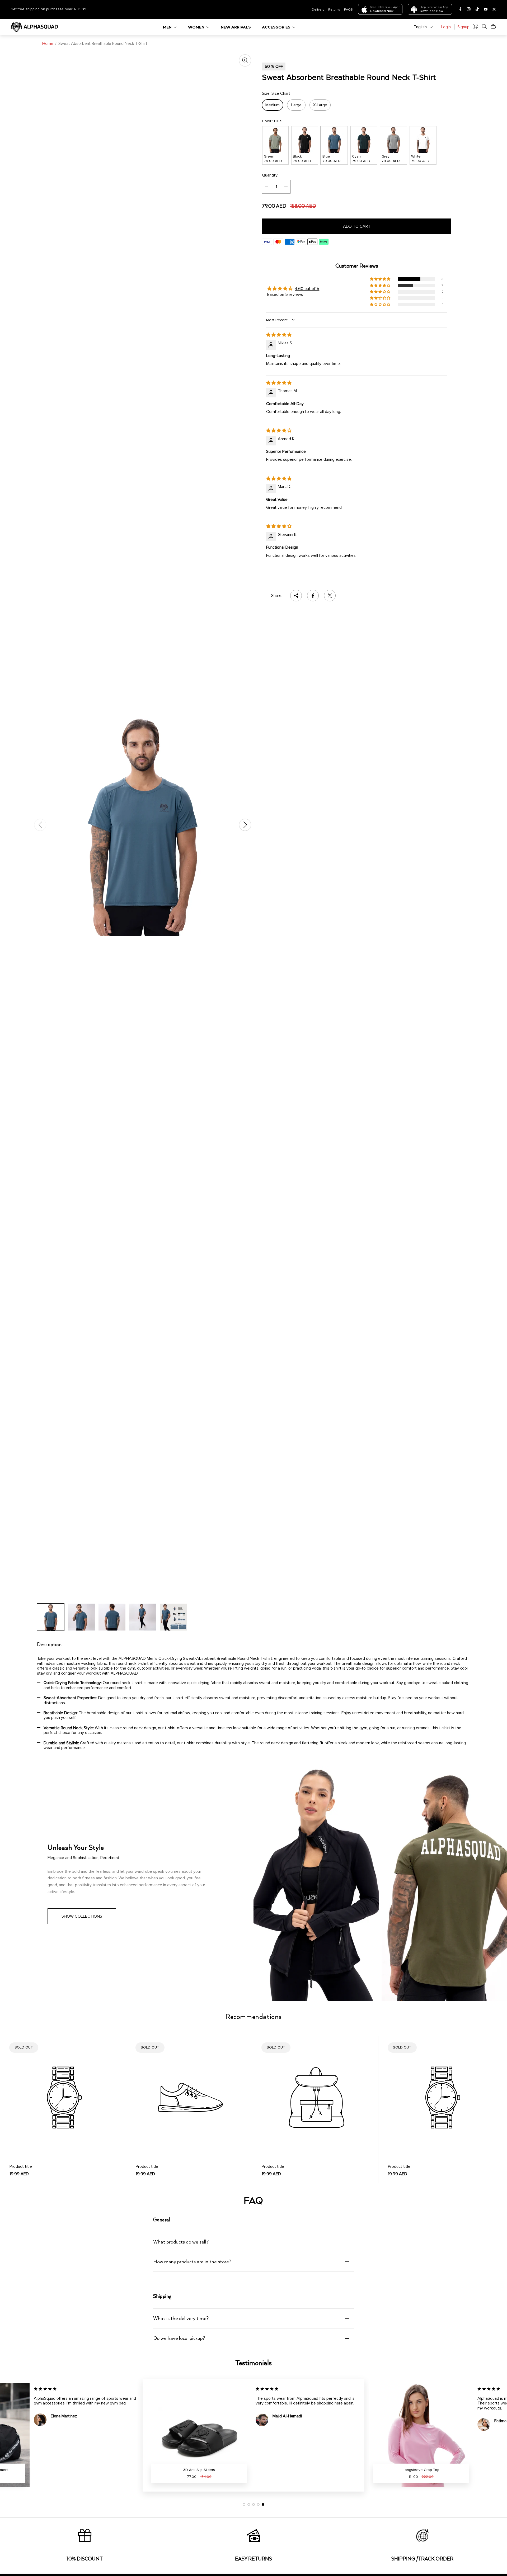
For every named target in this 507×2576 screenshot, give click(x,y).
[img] (279, 335)
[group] (51, 1617)
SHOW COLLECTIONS (82, 1916)
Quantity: (270, 175)
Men (167, 27)
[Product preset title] (64, 2098)
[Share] (296, 596)
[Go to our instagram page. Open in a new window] (469, 9)
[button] (381, 279)
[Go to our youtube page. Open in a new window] (486, 9)
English (420, 27)
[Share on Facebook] (313, 596)
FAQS (348, 9)
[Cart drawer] (493, 26)
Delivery (318, 9)
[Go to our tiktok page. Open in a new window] (477, 9)
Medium (273, 105)
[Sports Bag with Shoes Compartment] (421, 2435)
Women (196, 27)
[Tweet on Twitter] (330, 596)
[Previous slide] (40, 825)
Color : (272, 121)
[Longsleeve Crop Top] (199, 2435)
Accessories (276, 27)
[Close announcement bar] (494, 9)
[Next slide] (245, 825)
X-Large (320, 105)
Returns (334, 9)
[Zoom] (245, 60)
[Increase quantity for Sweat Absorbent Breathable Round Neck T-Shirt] (286, 187)
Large (296, 105)
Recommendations (253, 2017)
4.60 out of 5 (307, 289)
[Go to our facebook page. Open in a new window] (460, 9)
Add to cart (357, 226)
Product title (21, 2166)
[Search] (484, 26)
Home (48, 44)
